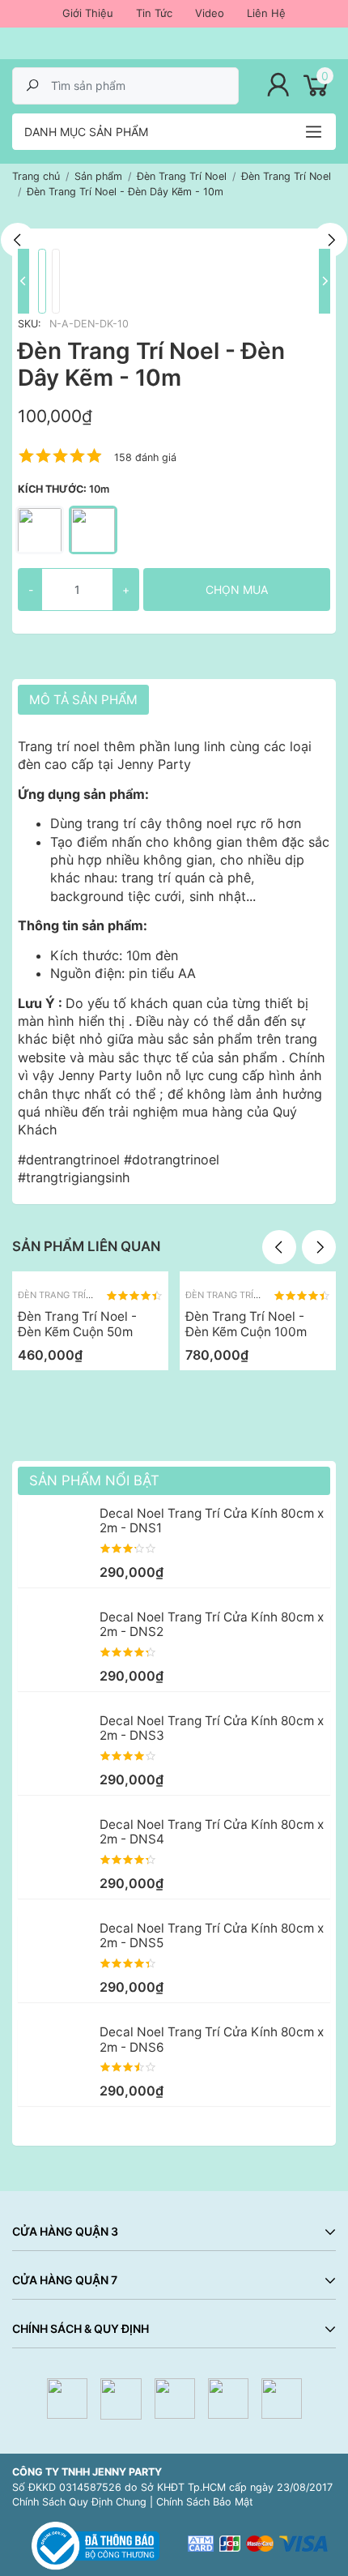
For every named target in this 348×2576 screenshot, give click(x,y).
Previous (18, 240)
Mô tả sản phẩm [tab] (83, 700)
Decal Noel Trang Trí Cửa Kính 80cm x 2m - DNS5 (212, 1935)
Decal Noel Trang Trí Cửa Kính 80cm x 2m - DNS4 (212, 1832)
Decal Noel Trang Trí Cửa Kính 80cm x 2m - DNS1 (212, 1521)
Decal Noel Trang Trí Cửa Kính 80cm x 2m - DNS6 (212, 2039)
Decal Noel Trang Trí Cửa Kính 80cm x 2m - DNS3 (212, 1728)
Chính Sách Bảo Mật (205, 2502)
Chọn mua (237, 590)
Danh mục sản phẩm (86, 132)
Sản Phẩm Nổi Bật (94, 1480)
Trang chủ (36, 176)
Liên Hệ (266, 13)
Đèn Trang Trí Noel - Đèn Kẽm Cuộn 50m (77, 1324)
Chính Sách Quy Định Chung (79, 2502)
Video (210, 13)
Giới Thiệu (88, 13)
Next (330, 240)
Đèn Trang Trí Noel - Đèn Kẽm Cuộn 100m (246, 1324)
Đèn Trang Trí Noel (65, 1295)
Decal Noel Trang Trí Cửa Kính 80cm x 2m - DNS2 (212, 1624)
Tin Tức (154, 13)
